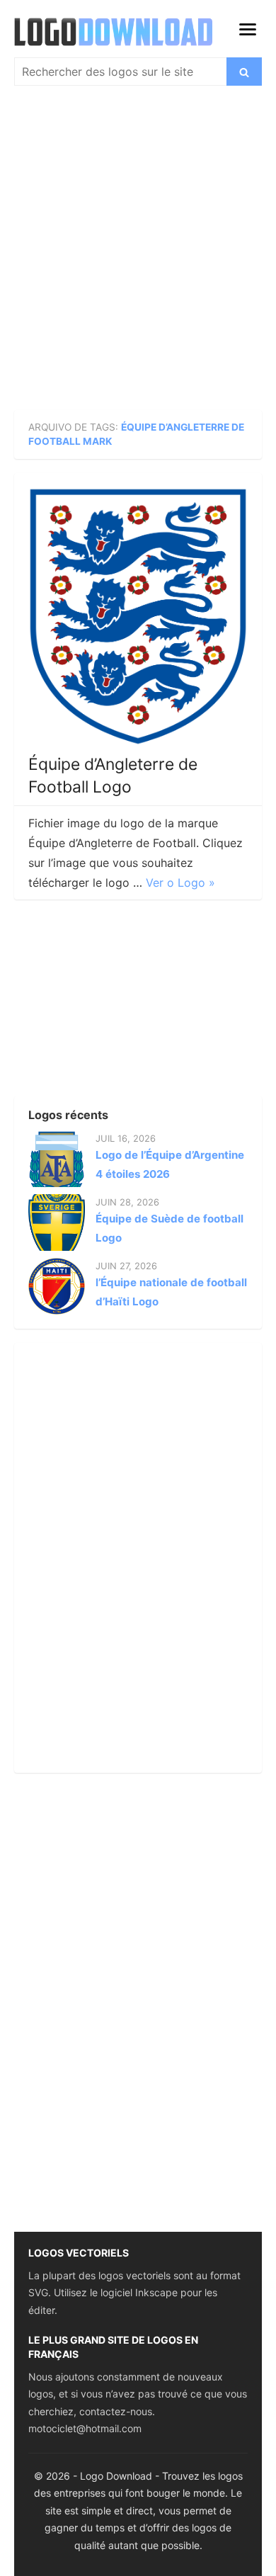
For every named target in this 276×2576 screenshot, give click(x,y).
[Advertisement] (138, 251)
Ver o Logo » (180, 883)
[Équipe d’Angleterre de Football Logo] (138, 617)
